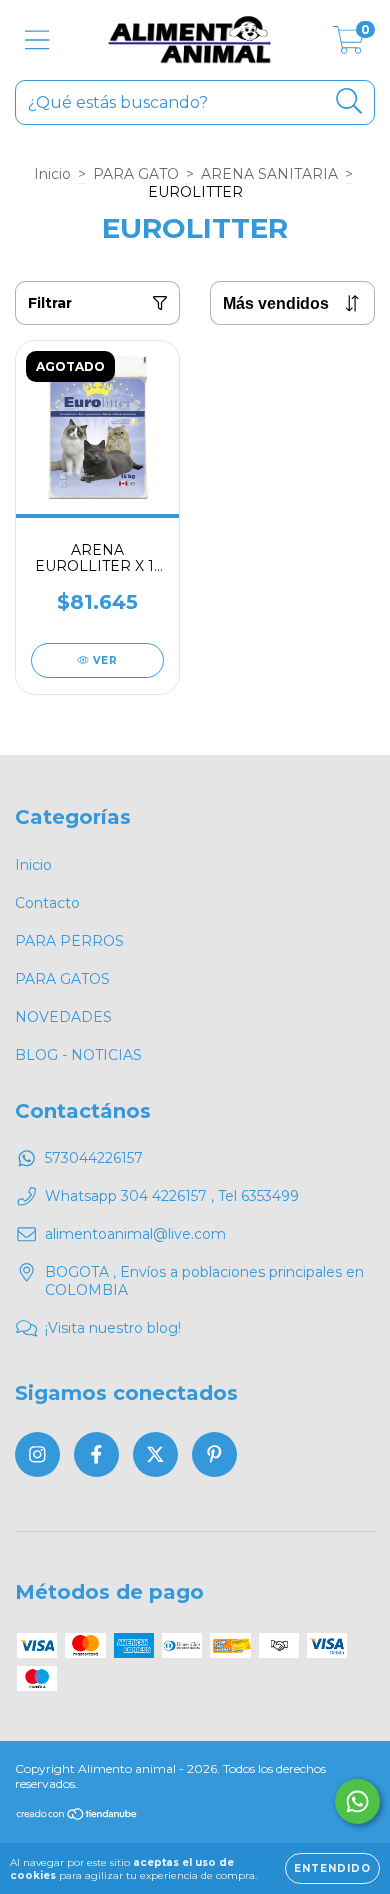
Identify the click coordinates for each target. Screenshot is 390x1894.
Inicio (52, 174)
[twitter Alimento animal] (155, 1454)
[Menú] (37, 40)
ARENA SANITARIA (269, 174)
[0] (348, 45)
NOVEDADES (63, 1017)
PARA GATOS (62, 979)
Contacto (47, 903)
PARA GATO (136, 174)
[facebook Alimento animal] (96, 1454)
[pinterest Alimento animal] (214, 1454)
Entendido (332, 1868)
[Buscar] (349, 101)
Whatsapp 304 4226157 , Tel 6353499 (172, 1196)
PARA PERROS (69, 941)
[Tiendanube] (77, 1815)
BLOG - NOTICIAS (78, 1055)
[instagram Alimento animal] (37, 1454)
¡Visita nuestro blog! (113, 1328)
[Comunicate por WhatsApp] (357, 1801)
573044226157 (94, 1158)
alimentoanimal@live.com (135, 1234)
